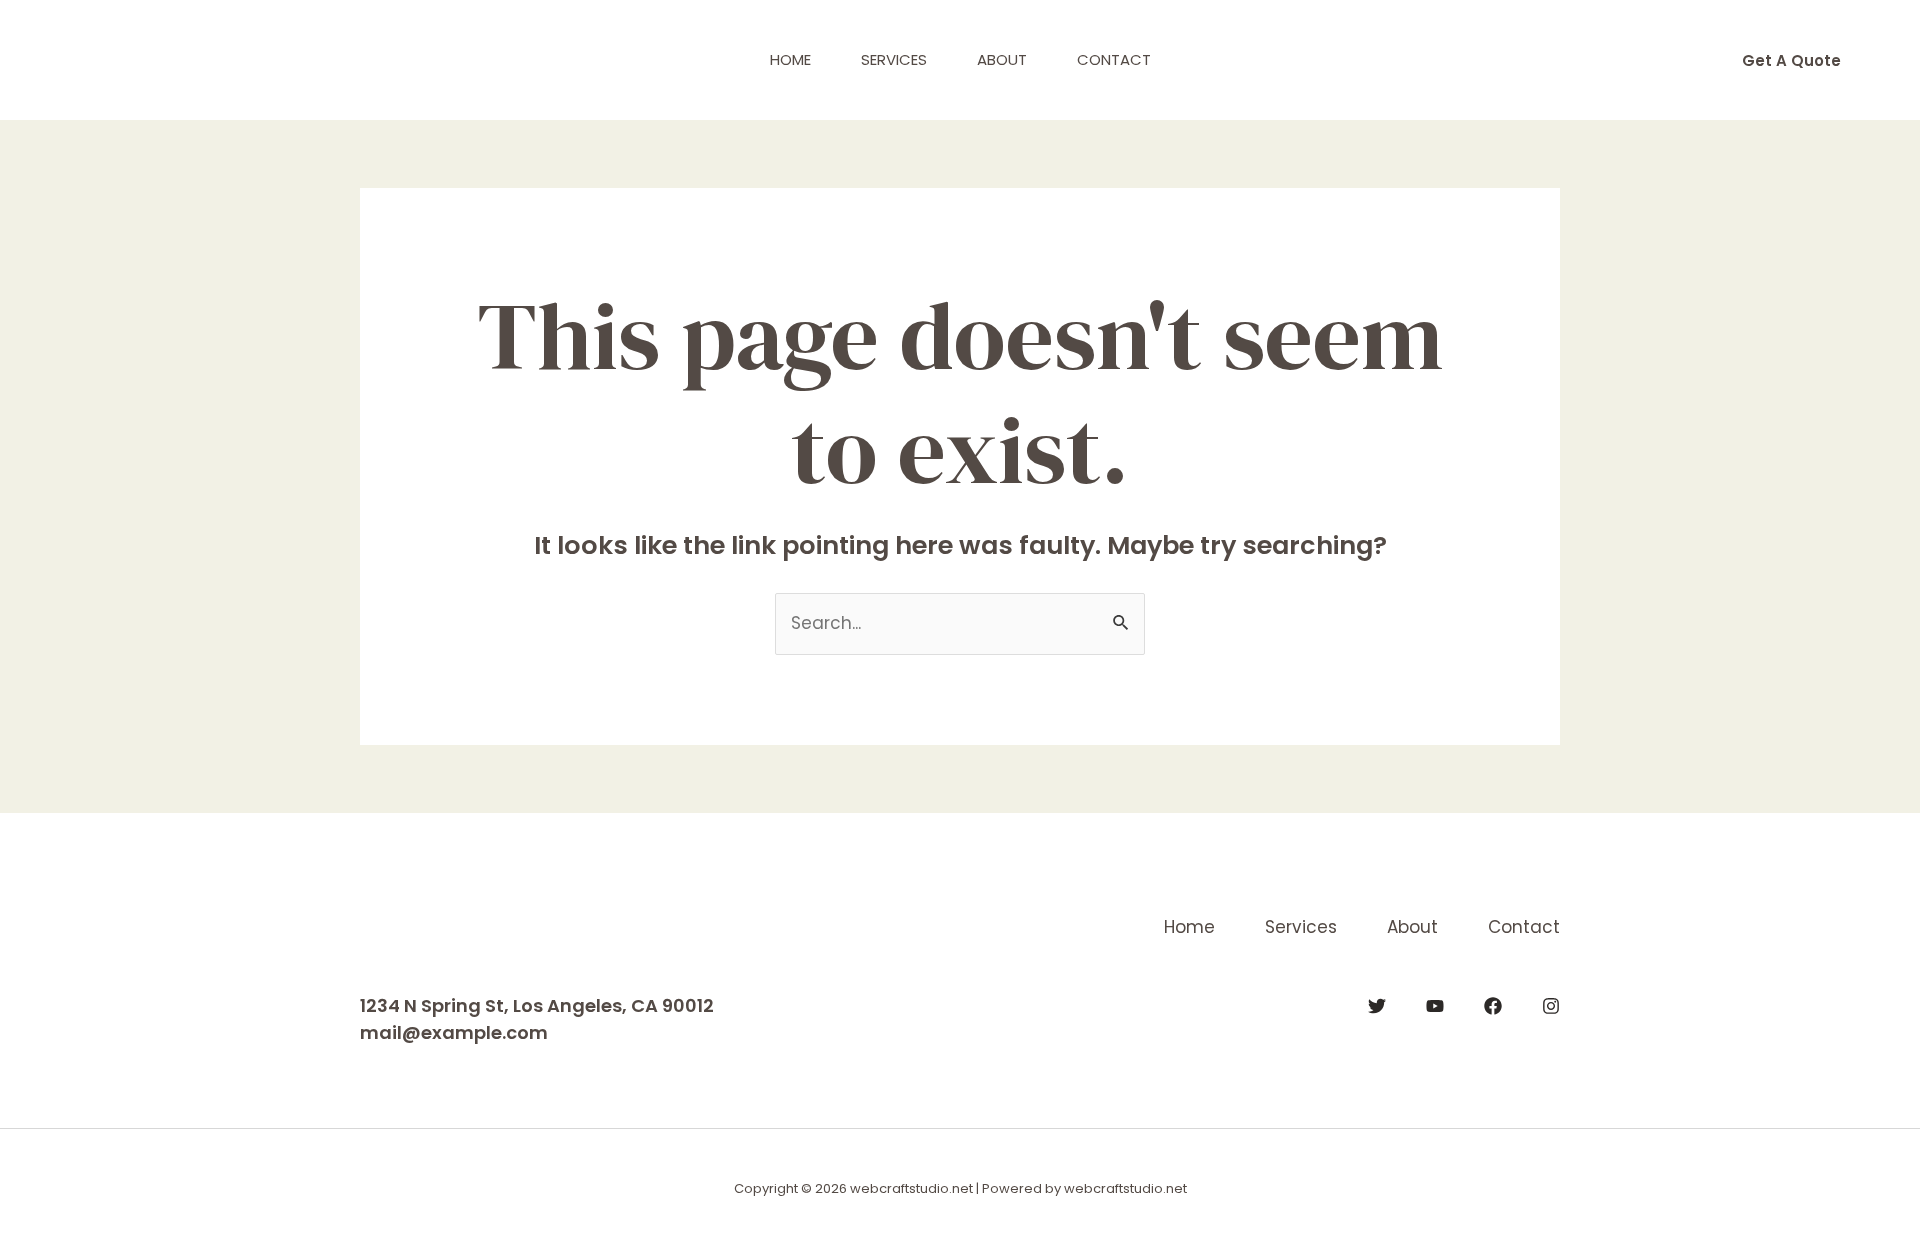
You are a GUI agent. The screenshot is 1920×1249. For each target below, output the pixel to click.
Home (790, 59)
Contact (1114, 59)
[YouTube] (1435, 1006)
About (1002, 59)
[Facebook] (1493, 1006)
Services (894, 59)
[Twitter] (1377, 1006)
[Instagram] (1551, 1006)
